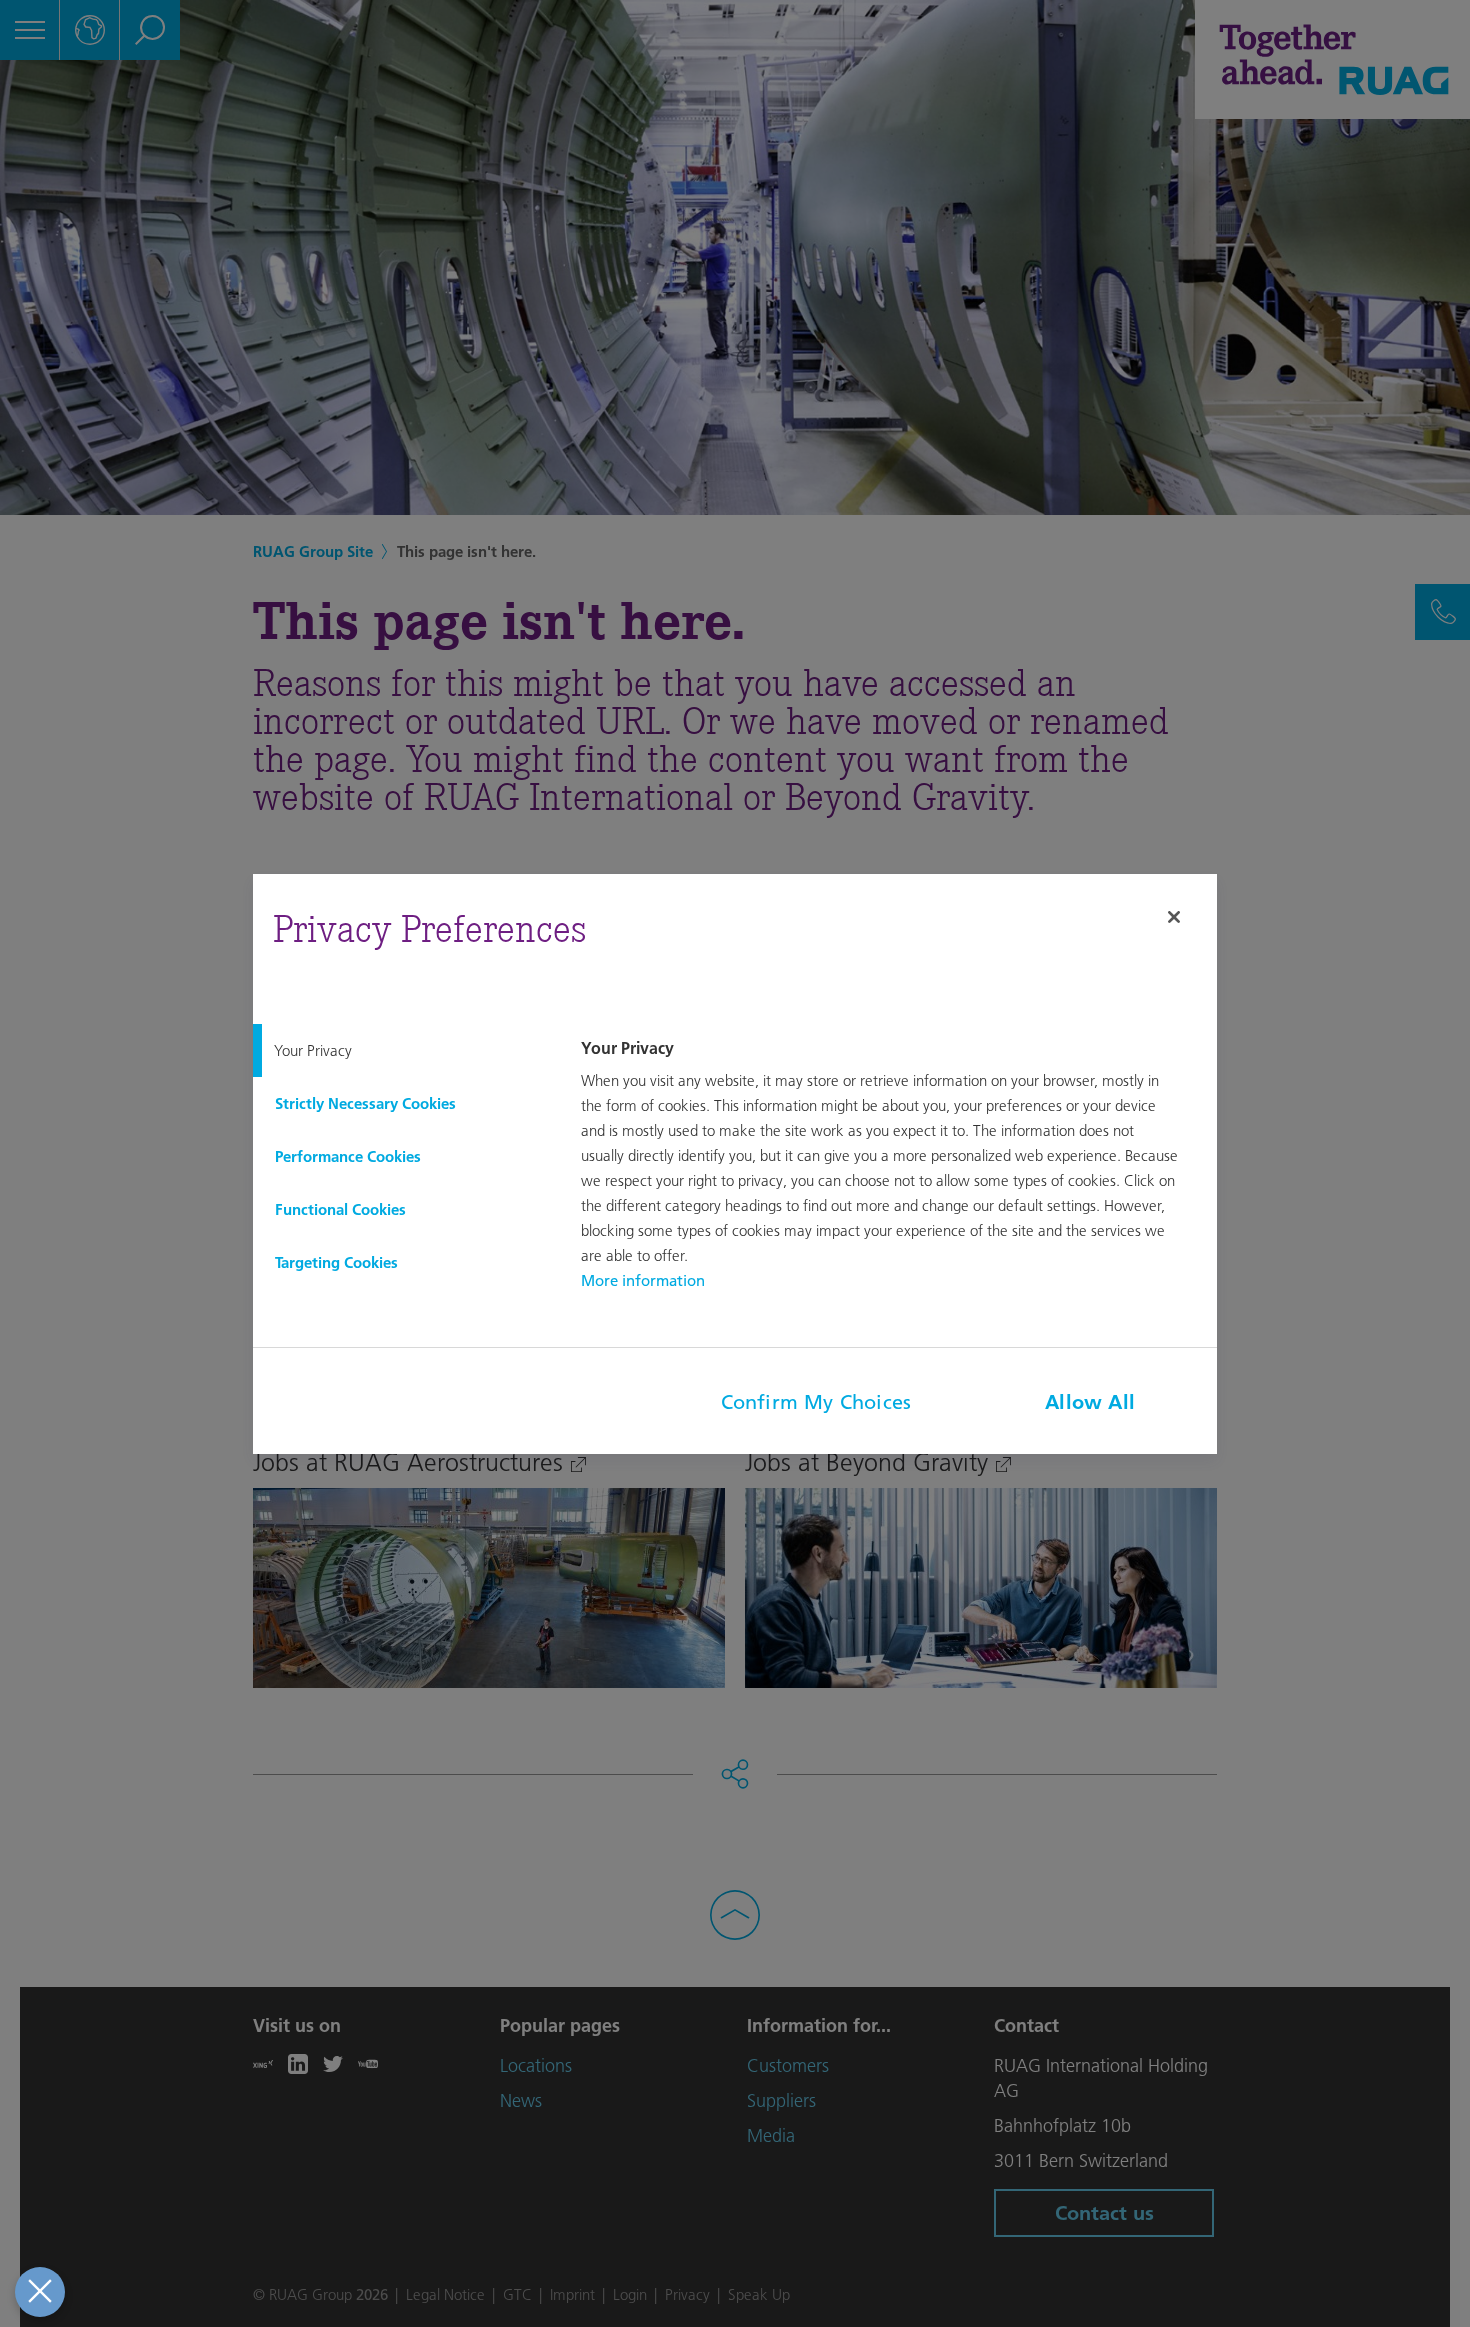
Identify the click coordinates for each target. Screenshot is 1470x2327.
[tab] (401, 1050)
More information (643, 1280)
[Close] (1174, 917)
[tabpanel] (896, 1166)
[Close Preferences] (40, 2292)
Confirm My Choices (816, 1402)
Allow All (1090, 1402)
